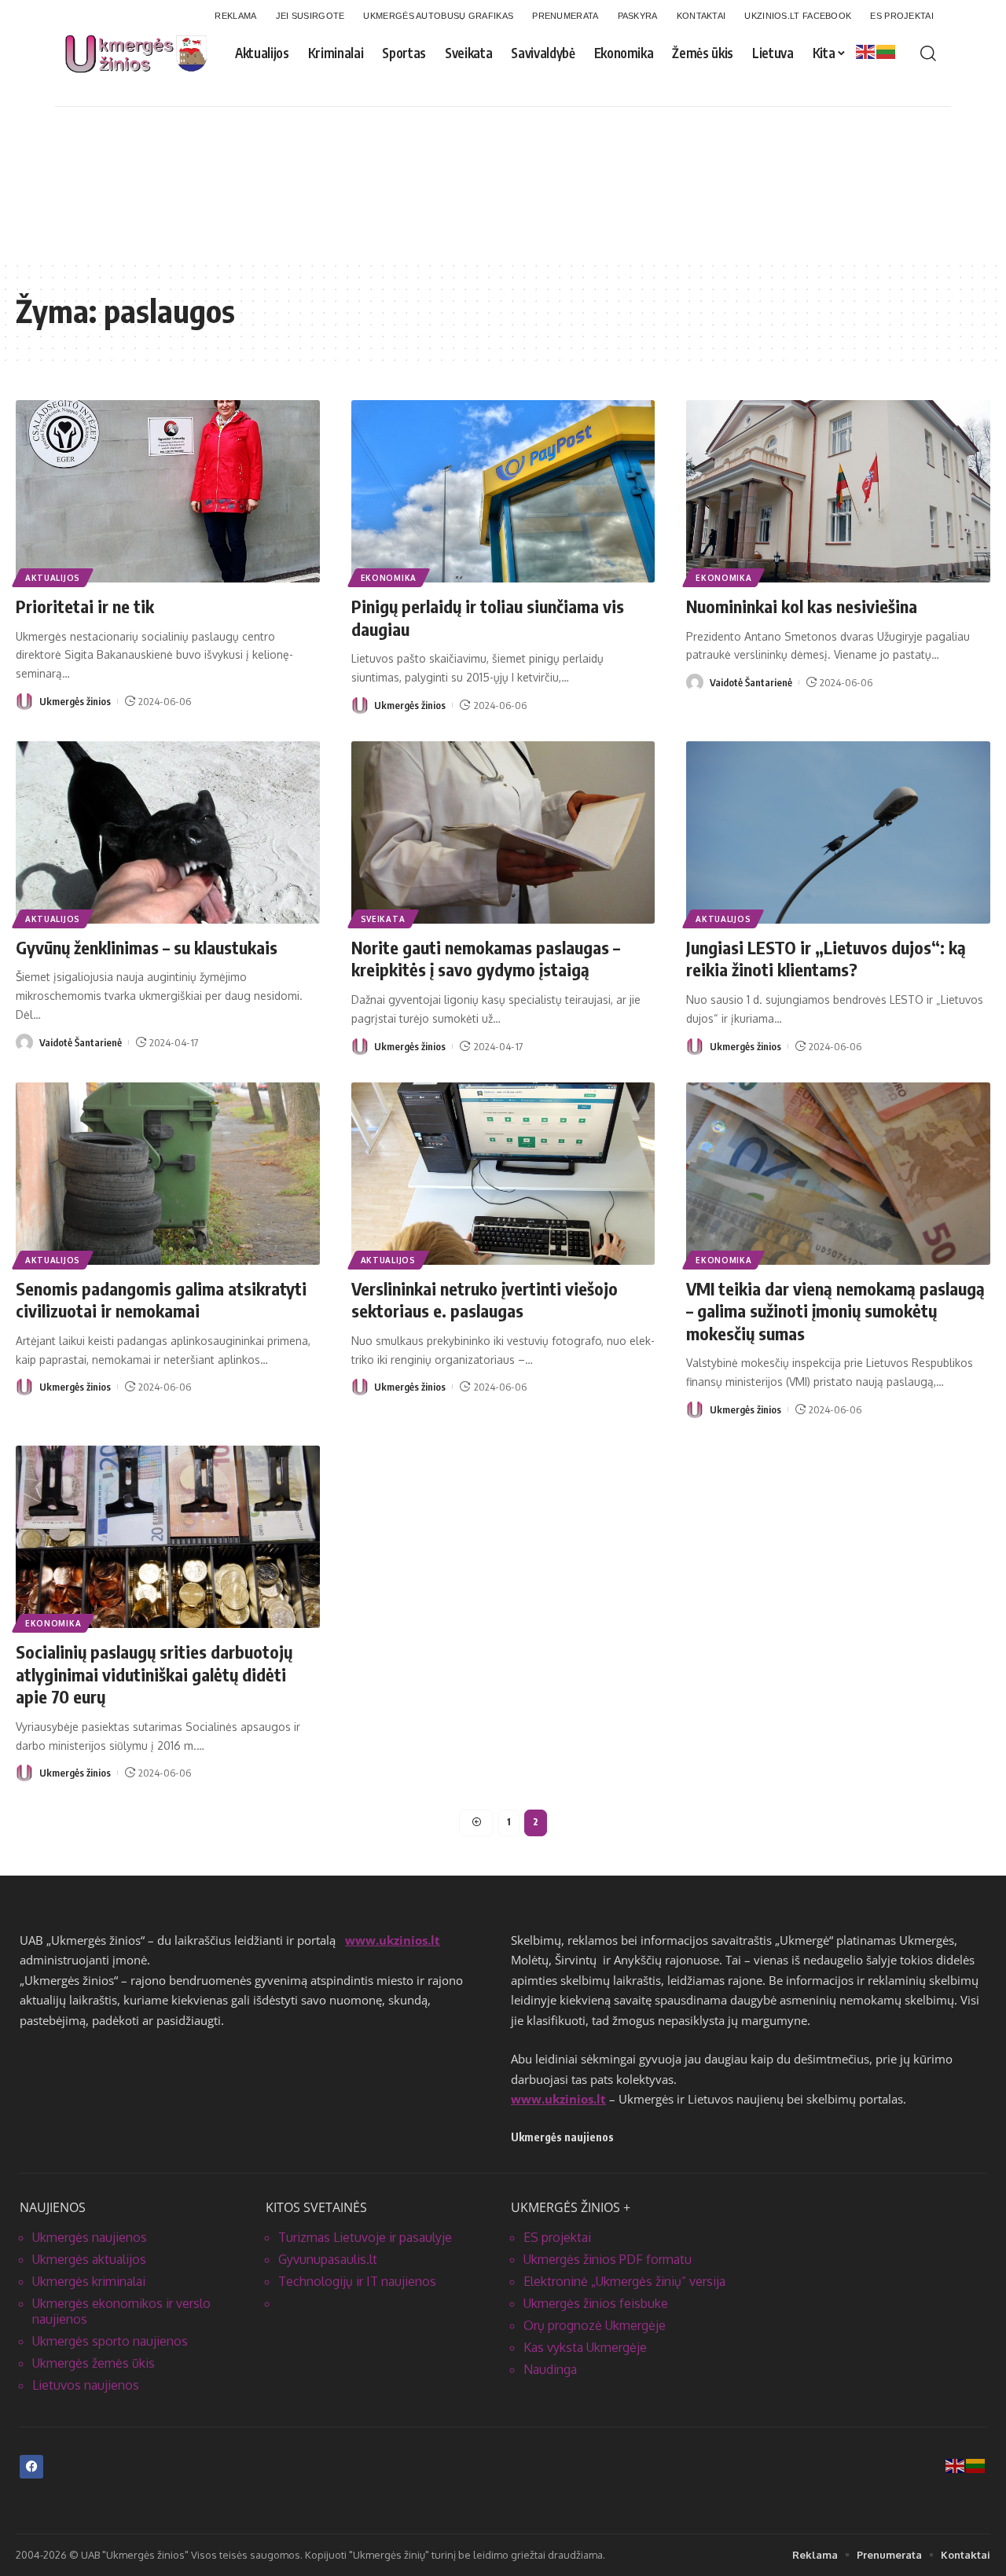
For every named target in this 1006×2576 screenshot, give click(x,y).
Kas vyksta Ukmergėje (585, 2347)
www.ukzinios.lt (393, 1940)
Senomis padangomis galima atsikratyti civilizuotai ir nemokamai (161, 1300)
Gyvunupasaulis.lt (328, 2259)
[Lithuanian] (887, 51)
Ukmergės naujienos (90, 2237)
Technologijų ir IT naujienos (357, 2281)
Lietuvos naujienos (86, 2385)
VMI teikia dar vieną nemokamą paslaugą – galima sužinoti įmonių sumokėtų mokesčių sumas (835, 1311)
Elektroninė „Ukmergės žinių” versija (624, 2281)
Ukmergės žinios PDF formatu (608, 2259)
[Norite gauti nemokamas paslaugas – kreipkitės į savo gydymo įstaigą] (503, 832)
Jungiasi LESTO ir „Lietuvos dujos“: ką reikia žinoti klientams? (826, 959)
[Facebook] (31, 2467)
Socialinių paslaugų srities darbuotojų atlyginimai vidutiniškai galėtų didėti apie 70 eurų (154, 1674)
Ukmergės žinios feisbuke (596, 2303)
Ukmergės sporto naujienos (110, 2341)
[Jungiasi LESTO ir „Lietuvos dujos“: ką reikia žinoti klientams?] (838, 832)
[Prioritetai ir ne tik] (168, 491)
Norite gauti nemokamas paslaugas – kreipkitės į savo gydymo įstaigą (486, 959)
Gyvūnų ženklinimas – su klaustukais (147, 947)
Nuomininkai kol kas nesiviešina (802, 606)
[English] (866, 51)
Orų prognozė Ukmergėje (595, 2325)
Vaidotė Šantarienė (751, 682)
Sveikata (383, 919)
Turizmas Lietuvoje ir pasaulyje (365, 2237)
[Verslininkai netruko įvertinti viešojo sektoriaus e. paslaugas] (503, 1174)
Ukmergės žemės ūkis (94, 2363)
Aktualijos (53, 578)
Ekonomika (389, 578)
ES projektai (557, 2237)
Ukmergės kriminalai (89, 2281)
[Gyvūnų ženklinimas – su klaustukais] (168, 832)
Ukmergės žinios (75, 701)
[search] (928, 53)
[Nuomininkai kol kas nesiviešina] (838, 491)
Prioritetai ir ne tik (85, 606)
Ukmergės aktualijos (89, 2259)
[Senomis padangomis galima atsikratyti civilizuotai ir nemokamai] (168, 1174)
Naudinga (550, 2369)
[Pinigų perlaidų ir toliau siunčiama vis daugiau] (503, 491)
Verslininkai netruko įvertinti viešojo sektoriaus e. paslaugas (485, 1300)
